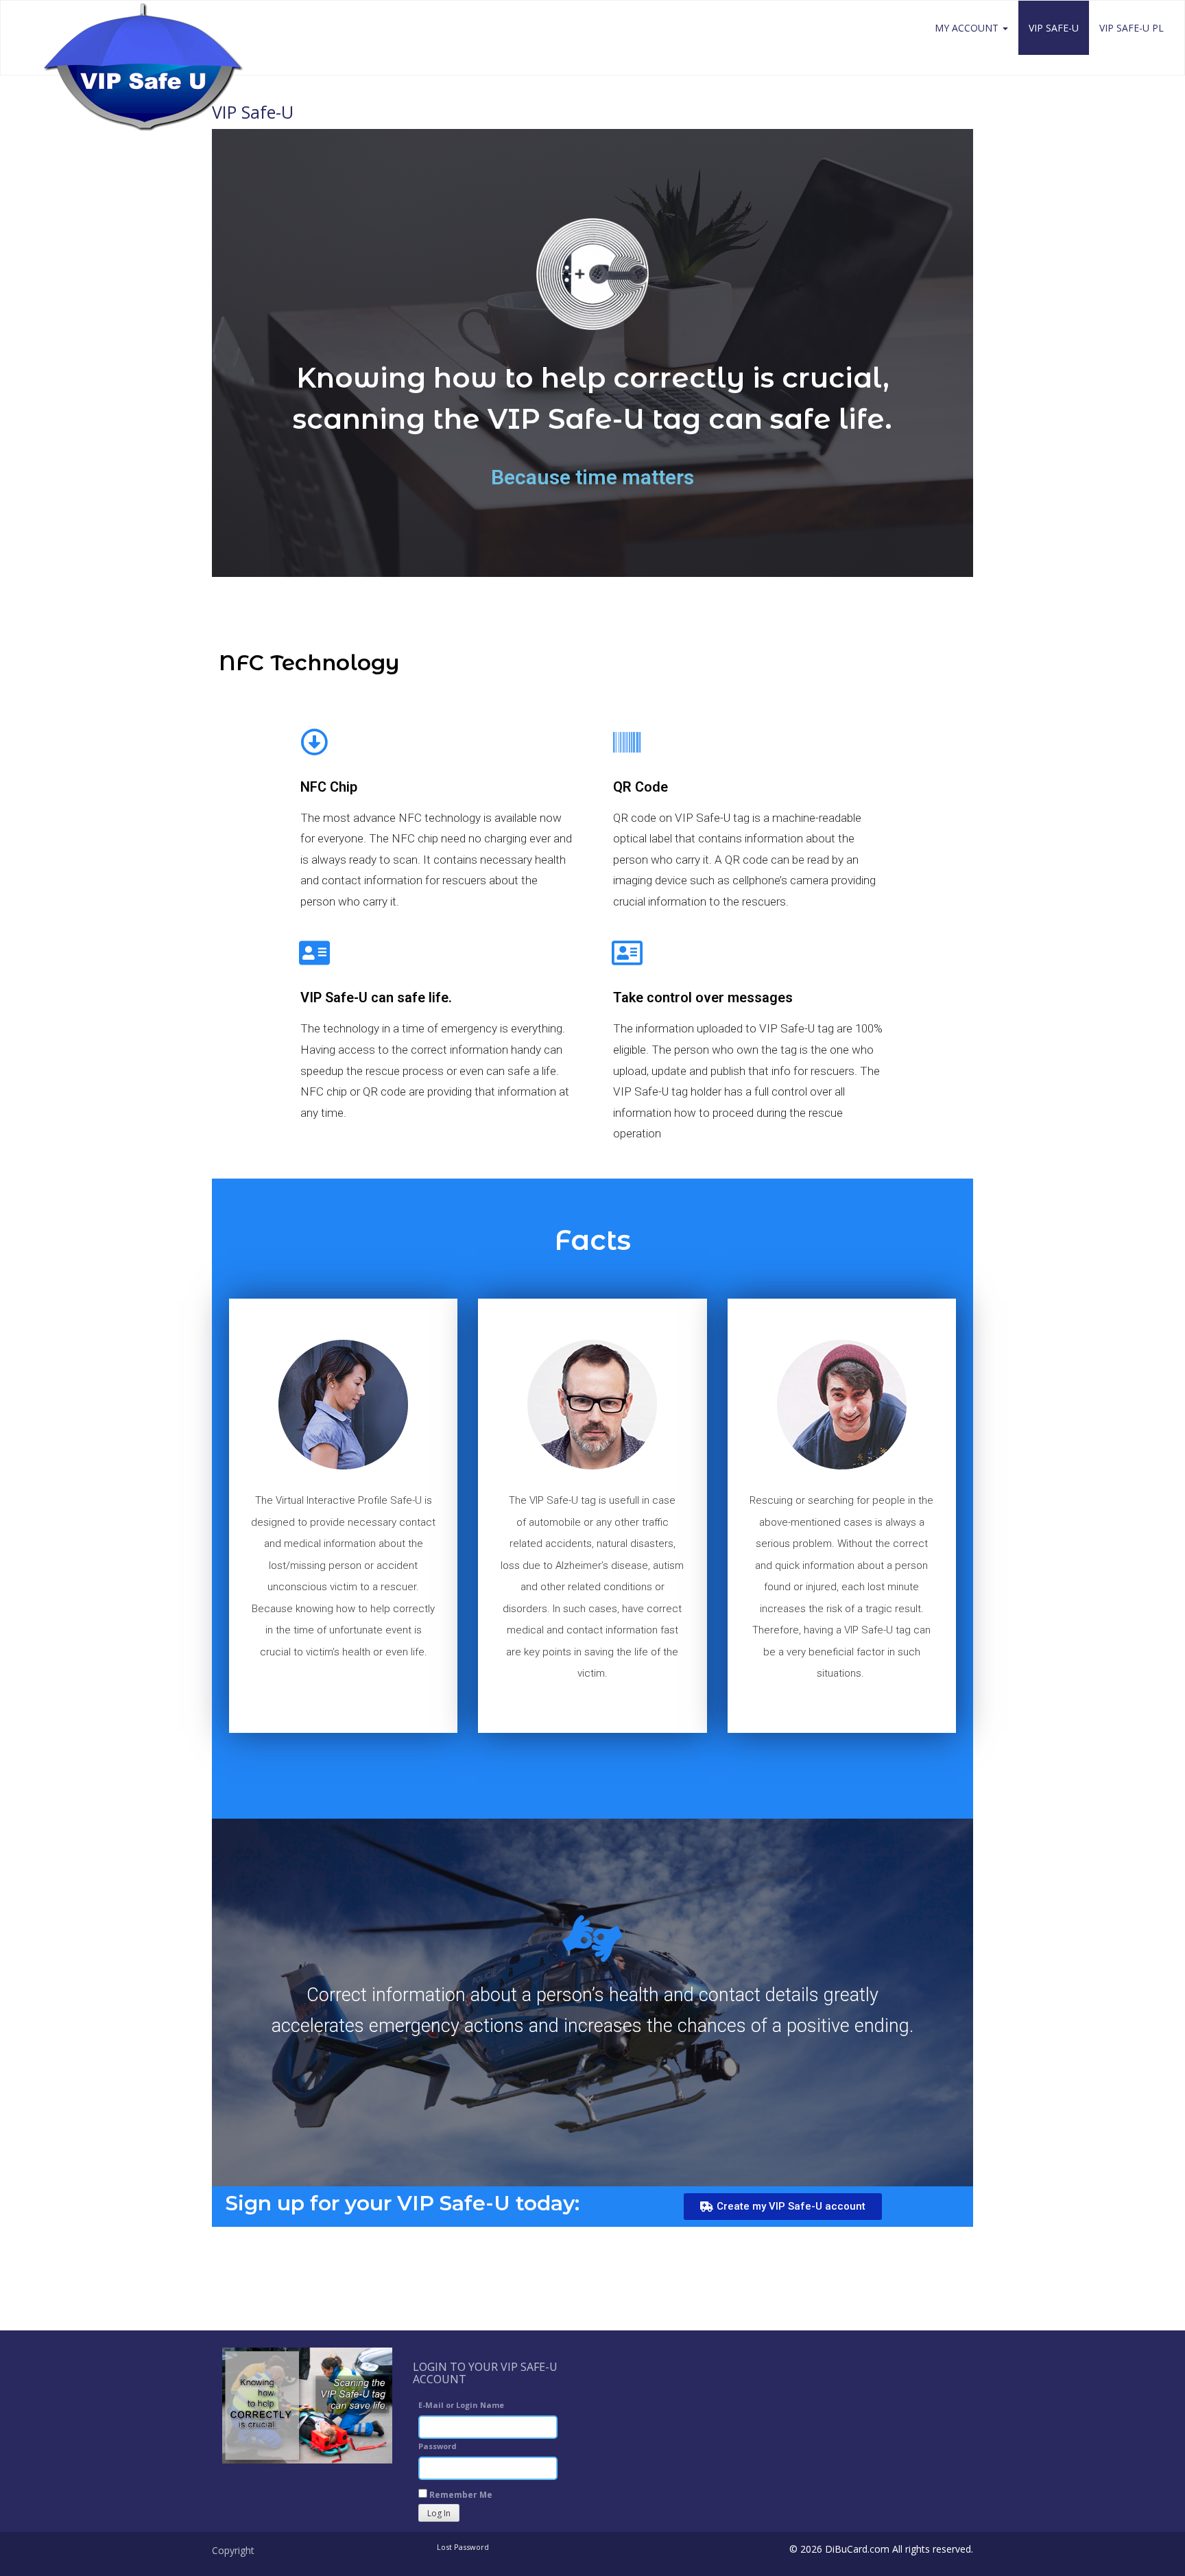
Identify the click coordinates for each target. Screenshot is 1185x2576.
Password (438, 2446)
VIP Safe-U (1054, 28)
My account (968, 28)
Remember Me (460, 2495)
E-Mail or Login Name (461, 2405)
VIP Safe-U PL (1132, 28)
